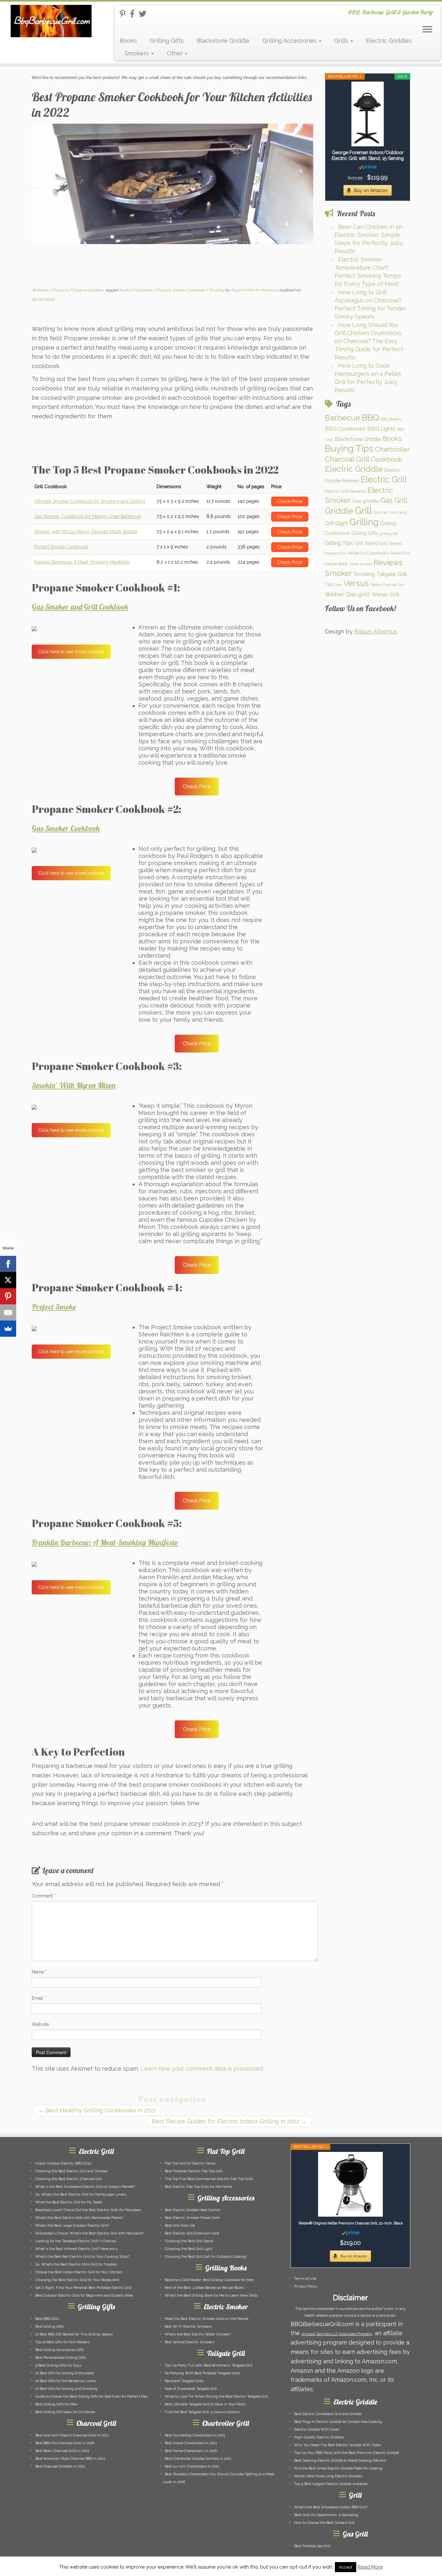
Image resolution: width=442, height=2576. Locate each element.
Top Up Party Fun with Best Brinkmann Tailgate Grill (209, 2365)
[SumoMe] (8, 1329)
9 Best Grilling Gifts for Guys (58, 2365)
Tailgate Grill (392, 574)
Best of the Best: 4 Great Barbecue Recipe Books (204, 2288)
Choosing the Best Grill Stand (189, 2241)
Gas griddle (366, 501)
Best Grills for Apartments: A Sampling (326, 2515)
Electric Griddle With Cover (317, 2430)
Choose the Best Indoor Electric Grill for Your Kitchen (79, 2272)
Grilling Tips (339, 543)
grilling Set (389, 534)
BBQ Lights (381, 429)
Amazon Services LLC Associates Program (337, 2334)
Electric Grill (384, 479)
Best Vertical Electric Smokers (189, 2342)
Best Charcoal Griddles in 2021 (60, 2466)
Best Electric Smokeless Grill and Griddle (328, 2414)
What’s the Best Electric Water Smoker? (198, 2334)
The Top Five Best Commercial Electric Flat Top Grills (209, 2179)
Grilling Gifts (167, 41)
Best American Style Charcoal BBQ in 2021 (70, 2459)
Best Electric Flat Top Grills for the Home (198, 2187)
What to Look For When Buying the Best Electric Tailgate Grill (216, 2396)
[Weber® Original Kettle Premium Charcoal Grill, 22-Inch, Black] (350, 2184)
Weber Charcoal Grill (387, 585)
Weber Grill (385, 594)
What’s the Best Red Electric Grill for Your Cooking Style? (82, 2257)
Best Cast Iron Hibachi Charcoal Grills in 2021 (72, 2435)
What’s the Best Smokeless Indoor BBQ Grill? (331, 2507)
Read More (370, 2567)
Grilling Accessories (290, 41)
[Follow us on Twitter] (145, 14)
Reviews (388, 563)
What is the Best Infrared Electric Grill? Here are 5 (76, 2249)
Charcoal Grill (347, 459)
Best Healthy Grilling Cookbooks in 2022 (97, 2110)
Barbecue (343, 418)
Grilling (364, 522)
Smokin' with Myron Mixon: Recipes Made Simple (86, 532)
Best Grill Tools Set (180, 2226)
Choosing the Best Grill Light (188, 2249)
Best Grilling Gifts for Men (56, 2404)
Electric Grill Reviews (345, 491)
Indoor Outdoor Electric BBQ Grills (63, 2163)
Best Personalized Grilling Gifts (61, 2358)
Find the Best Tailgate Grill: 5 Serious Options (202, 2412)
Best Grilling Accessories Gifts (60, 2350)
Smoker (338, 573)
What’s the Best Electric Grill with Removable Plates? (79, 2218)
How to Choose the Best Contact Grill (324, 2523)
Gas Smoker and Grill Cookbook (80, 607)
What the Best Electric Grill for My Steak (69, 2202)
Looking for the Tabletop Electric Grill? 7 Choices (76, 2241)
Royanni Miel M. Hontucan (254, 290)
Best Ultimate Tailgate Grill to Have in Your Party (205, 2404)
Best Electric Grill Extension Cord (192, 2233)
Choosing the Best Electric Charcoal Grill (69, 2179)
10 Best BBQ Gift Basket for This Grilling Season (74, 2334)
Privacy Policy (306, 2286)
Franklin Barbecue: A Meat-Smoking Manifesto (82, 562)
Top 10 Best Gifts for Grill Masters (62, 2342)
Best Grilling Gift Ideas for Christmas (65, 2412)
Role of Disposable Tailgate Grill (191, 2389)
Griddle (339, 511)
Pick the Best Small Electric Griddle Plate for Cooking (338, 2468)
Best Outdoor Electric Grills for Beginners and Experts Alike (84, 2295)
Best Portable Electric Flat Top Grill (193, 2171)
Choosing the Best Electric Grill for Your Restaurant (77, 2280)
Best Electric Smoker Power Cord (192, 2218)
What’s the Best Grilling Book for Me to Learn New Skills (211, 2295)
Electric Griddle (354, 469)
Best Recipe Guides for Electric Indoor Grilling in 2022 (229, 2121)
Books (128, 41)
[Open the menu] (427, 30)
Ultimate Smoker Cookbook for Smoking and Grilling (90, 501)
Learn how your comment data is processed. (202, 2069)
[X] (8, 1280)
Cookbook (144, 290)
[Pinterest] (8, 1296)
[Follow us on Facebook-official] (134, 14)
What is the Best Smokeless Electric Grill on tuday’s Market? (85, 2187)
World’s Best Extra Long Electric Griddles (328, 2476)
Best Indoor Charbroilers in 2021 (191, 2443)
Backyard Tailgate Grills (184, 2381)
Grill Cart (381, 512)
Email (39, 1998)
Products (61, 290)
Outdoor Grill (336, 553)
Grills (342, 41)
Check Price (197, 787)
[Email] (8, 1312)
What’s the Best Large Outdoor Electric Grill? (72, 2226)
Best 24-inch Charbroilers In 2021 (192, 2466)
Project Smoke (54, 1307)
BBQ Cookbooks (345, 429)
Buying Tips (349, 449)
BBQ (370, 417)
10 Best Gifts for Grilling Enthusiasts (65, 2373)
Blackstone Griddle (223, 41)
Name (39, 1972)
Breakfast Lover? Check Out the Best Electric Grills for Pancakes (88, 2210)
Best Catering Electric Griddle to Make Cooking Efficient (340, 2461)
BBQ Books (391, 419)
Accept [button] (346, 2567)
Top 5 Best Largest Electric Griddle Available (331, 2484)
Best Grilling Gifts (50, 2327)
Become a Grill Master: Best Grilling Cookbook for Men (209, 2280)
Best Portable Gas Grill (312, 2546)
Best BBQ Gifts (47, 2319)
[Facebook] (8, 1264)
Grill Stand (366, 543)
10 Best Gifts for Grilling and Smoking (66, 2389)
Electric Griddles (389, 41)
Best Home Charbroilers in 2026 (191, 2451)
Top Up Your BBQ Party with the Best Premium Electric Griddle (347, 2453)
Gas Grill (394, 500)
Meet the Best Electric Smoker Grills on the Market (207, 2319)
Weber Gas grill (347, 594)
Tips (329, 584)
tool (339, 585)
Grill (364, 510)
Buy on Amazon (371, 190)
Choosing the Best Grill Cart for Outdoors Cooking (205, 2257)
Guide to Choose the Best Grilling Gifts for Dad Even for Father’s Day (91, 2396)
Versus (356, 583)
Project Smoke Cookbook (61, 547)
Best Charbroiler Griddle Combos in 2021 (198, 2459)
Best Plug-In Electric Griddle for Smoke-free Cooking (338, 2422)
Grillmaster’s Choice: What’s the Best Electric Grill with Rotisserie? (89, 2233)
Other (176, 53)
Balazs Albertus (376, 631)
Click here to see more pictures (71, 652)
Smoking (217, 290)
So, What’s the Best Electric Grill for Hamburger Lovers (81, 2194)
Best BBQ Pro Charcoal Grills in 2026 (65, 2443)
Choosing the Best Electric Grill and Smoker (72, 2171)
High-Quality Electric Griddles (319, 2437)
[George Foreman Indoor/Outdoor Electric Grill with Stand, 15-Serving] (368, 114)
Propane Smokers (88, 290)
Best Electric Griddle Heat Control (192, 2210)
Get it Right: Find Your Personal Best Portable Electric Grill (83, 2288)
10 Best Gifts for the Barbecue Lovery (66, 2381)
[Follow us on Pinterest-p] (125, 14)
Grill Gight (337, 523)
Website (40, 2024)
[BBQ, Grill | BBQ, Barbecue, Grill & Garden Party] (51, 21)
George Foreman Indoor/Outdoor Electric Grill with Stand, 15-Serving (368, 155)
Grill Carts (398, 512)
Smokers (138, 53)
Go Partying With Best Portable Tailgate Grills (202, 2373)
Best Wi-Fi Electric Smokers (188, 2327)
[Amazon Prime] (368, 167)
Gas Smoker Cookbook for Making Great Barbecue (88, 516)
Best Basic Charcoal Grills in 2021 (62, 2451)
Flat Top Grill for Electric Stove (190, 2163)
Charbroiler (392, 449)
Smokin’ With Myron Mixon (74, 1085)
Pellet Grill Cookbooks (368, 553)
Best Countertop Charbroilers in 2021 (195, 2435)
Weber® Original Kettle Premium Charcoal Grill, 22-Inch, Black (351, 2223)
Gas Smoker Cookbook (66, 828)
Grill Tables (391, 543)
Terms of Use (305, 2279)
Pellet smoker (361, 564)
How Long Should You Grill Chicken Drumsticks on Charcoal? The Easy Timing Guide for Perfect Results (369, 341)
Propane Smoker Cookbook (181, 290)
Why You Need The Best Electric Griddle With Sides (337, 2445)
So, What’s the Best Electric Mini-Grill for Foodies (76, 2264)
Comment (44, 1896)
